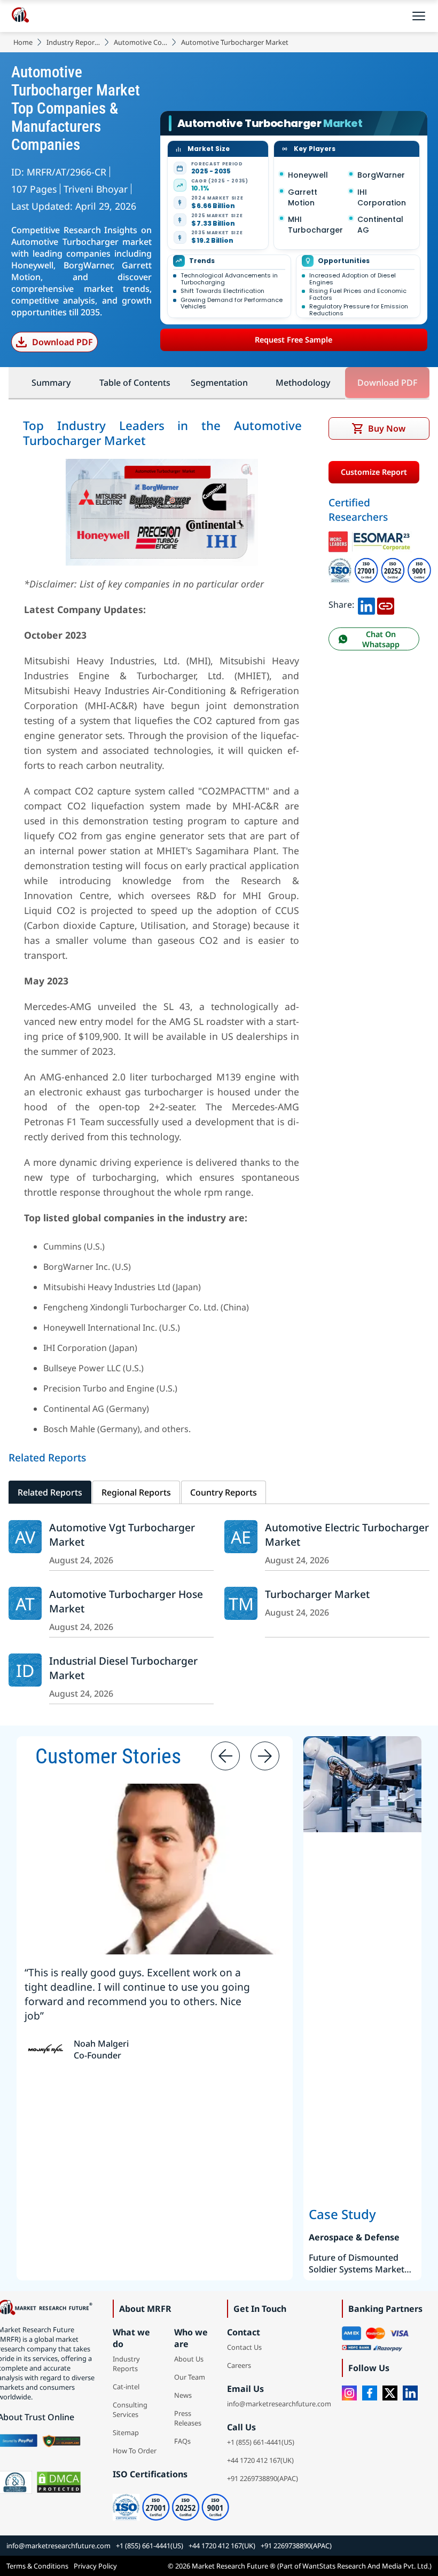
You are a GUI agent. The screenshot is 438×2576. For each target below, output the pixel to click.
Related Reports (50, 1492)
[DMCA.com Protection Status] (59, 2482)
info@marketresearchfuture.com (279, 2404)
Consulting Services (130, 2410)
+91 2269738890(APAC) (263, 2478)
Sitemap (126, 2432)
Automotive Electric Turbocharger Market (347, 1535)
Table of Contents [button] (135, 383)
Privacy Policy (95, 2566)
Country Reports (224, 1492)
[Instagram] (349, 2393)
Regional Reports (136, 1492)
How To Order (135, 2451)
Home (23, 42)
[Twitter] (390, 2393)
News (183, 2395)
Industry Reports (73, 42)
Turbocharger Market (317, 1594)
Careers (239, 2365)
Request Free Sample (294, 340)
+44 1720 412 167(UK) (260, 2460)
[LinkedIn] (410, 2393)
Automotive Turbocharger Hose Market (126, 1601)
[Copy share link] (386, 605)
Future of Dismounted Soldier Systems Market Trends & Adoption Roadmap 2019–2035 (357, 2263)
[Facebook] (370, 2393)
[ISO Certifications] (380, 561)
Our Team (190, 2377)
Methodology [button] (303, 383)
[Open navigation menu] (419, 16)
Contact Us (244, 2347)
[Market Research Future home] (20, 16)
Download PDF (62, 342)
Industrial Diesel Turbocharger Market (123, 1668)
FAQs (182, 2441)
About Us (189, 2359)
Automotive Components (140, 42)
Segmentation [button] (219, 383)
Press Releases (188, 2418)
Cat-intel (126, 2387)
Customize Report (374, 472)
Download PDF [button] (387, 383)
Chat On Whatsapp (381, 639)
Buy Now (387, 428)
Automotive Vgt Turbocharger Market (122, 1535)
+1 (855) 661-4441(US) (261, 2442)
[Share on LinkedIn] (366, 605)
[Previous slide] (225, 1756)
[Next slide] (265, 1756)
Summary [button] (51, 383)
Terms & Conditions (37, 2566)
